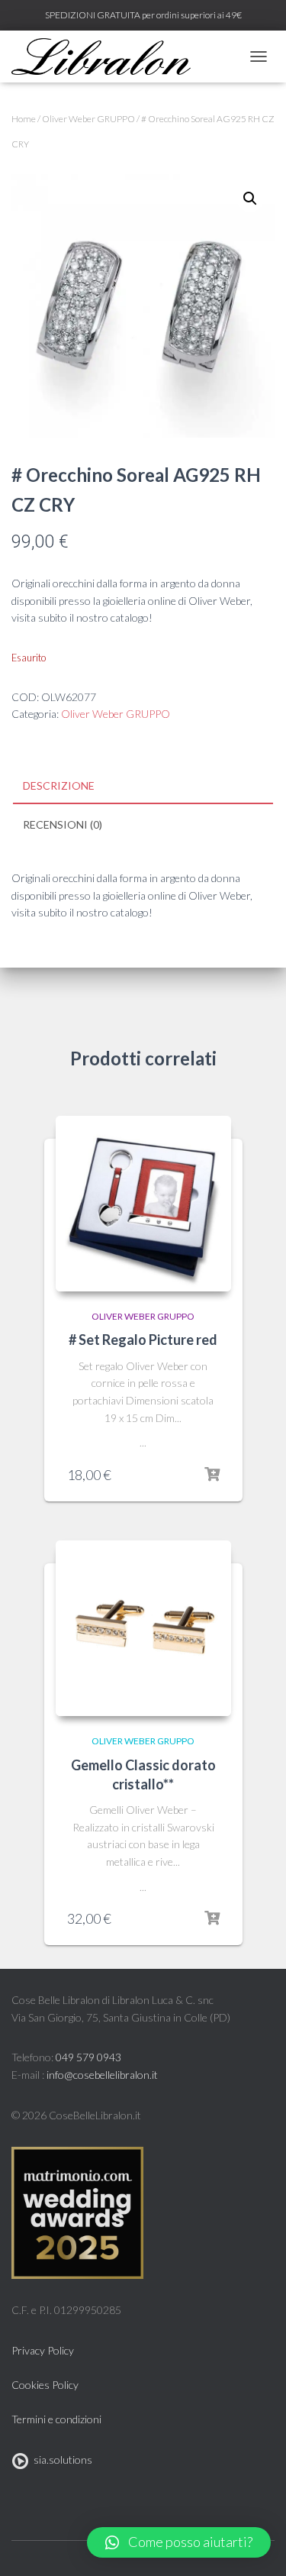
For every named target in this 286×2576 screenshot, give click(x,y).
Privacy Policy (43, 2350)
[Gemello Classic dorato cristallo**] (143, 1628)
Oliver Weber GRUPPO (88, 119)
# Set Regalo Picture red (143, 1340)
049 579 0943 (88, 2057)
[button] (179, 2542)
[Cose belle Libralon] (107, 57)
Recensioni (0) (63, 824)
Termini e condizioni (56, 2419)
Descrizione (59, 785)
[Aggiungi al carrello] (212, 1475)
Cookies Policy (45, 2385)
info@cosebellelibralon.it (102, 2075)
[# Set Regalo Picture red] (143, 1204)
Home (24, 119)
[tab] (143, 787)
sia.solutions (61, 2460)
